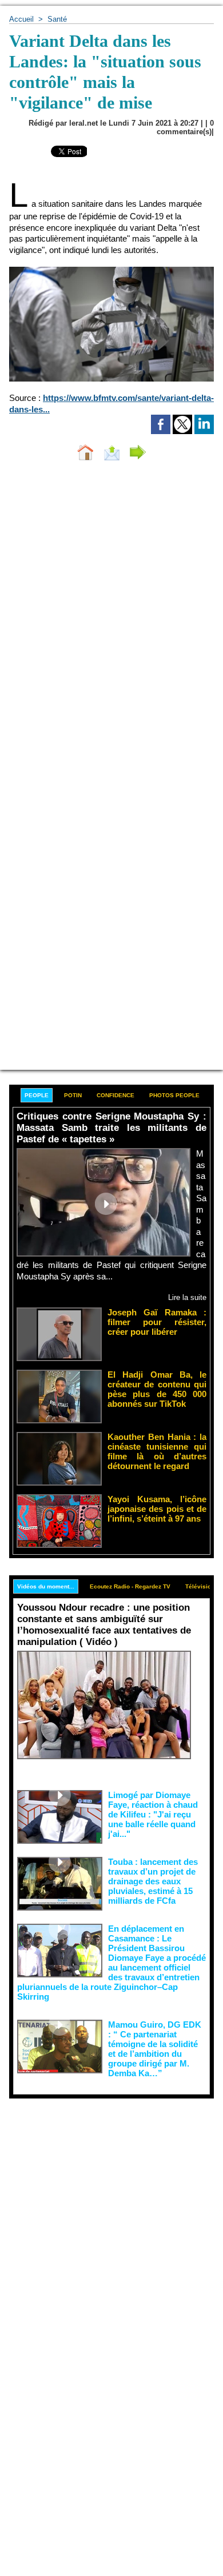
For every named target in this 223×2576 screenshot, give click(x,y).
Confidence (116, 1095)
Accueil (21, 19)
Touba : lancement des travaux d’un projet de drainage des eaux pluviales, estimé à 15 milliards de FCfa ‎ (153, 1881)
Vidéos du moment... (46, 1586)
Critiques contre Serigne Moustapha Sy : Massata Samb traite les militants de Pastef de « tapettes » (111, 1128)
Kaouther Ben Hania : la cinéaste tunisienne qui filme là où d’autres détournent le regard (157, 1451)
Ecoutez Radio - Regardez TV (130, 1586)
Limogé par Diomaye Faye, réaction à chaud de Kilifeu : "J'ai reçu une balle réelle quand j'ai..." (153, 1814)
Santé (57, 19)
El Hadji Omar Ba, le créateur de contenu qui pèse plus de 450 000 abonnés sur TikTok (157, 1389)
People (37, 1095)
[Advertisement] (102, 2216)
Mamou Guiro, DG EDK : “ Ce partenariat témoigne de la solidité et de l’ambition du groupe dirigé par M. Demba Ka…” (155, 2049)
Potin (73, 1095)
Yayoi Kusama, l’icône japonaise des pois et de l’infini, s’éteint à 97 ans (157, 1509)
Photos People (174, 1095)
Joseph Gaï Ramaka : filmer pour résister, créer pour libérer (157, 1322)
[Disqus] (111, 622)
